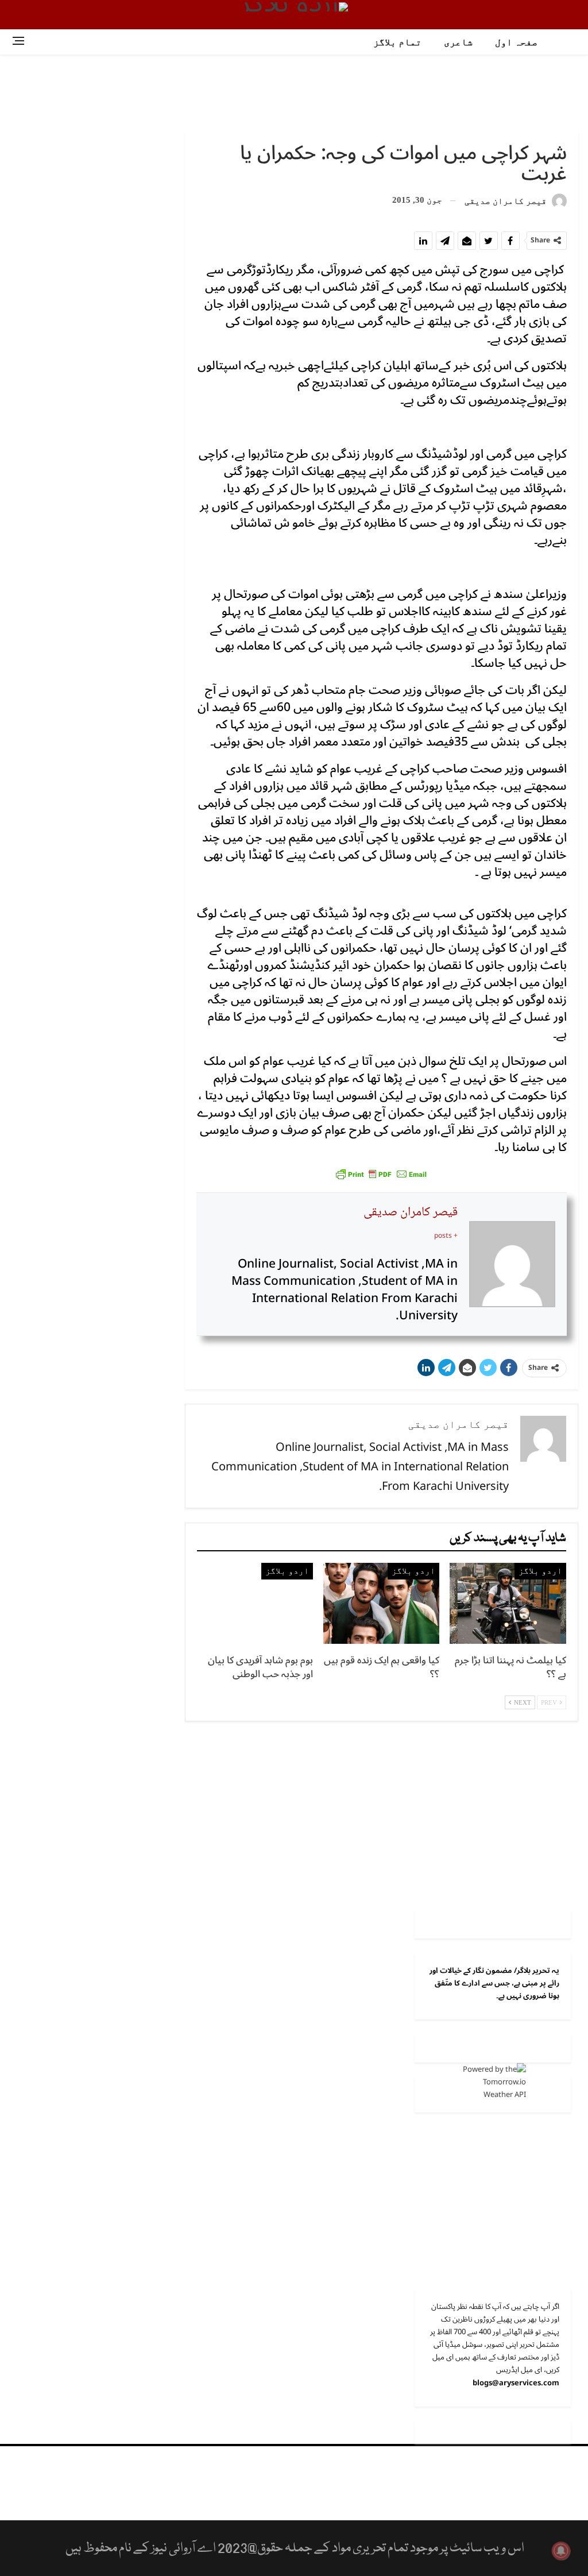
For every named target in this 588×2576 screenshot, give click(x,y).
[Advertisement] (294, 92)
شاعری (458, 42)
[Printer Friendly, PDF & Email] (381, 1173)
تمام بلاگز (397, 42)
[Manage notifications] (561, 2551)
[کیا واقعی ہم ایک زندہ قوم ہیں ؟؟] (381, 1604)
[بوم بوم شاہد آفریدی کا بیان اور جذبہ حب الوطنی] (255, 1604)
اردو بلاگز (540, 1571)
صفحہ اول (516, 42)
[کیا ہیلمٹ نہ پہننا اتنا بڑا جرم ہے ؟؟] (508, 1604)
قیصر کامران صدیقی (411, 1212)
